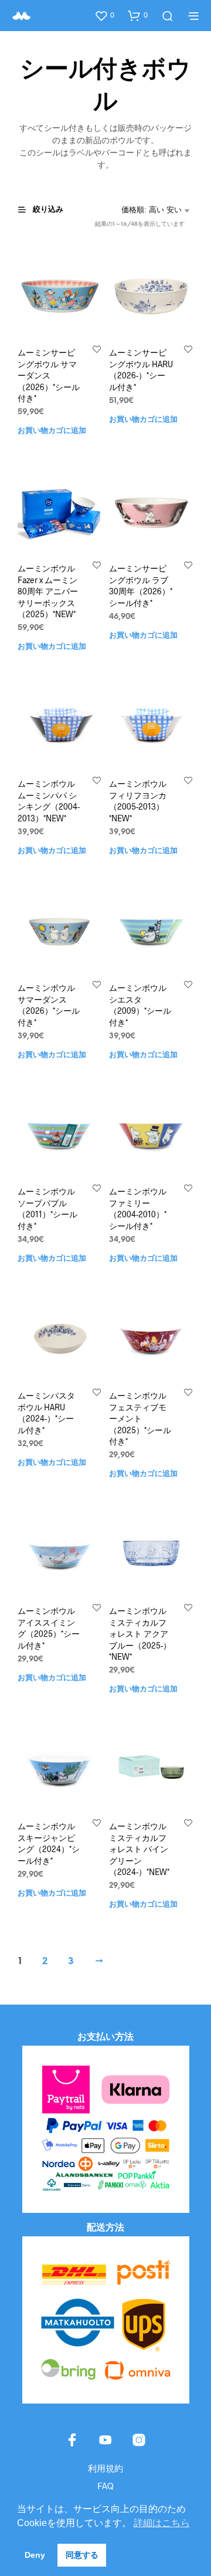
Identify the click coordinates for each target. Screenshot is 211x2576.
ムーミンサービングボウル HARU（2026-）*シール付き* (141, 370)
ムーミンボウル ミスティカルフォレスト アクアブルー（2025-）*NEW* (140, 1634)
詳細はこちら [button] (162, 2523)
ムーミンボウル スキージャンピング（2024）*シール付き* (49, 1843)
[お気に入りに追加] (97, 349)
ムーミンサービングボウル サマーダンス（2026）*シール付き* (49, 375)
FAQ (105, 2486)
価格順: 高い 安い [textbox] (152, 210)
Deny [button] (35, 2555)
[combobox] (155, 211)
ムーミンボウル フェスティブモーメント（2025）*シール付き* (140, 1418)
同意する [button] (82, 2555)
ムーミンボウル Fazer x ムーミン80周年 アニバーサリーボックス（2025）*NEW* (48, 591)
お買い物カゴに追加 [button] (52, 431)
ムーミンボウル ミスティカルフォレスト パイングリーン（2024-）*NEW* (139, 1849)
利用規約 (105, 2468)
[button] (104, 15)
